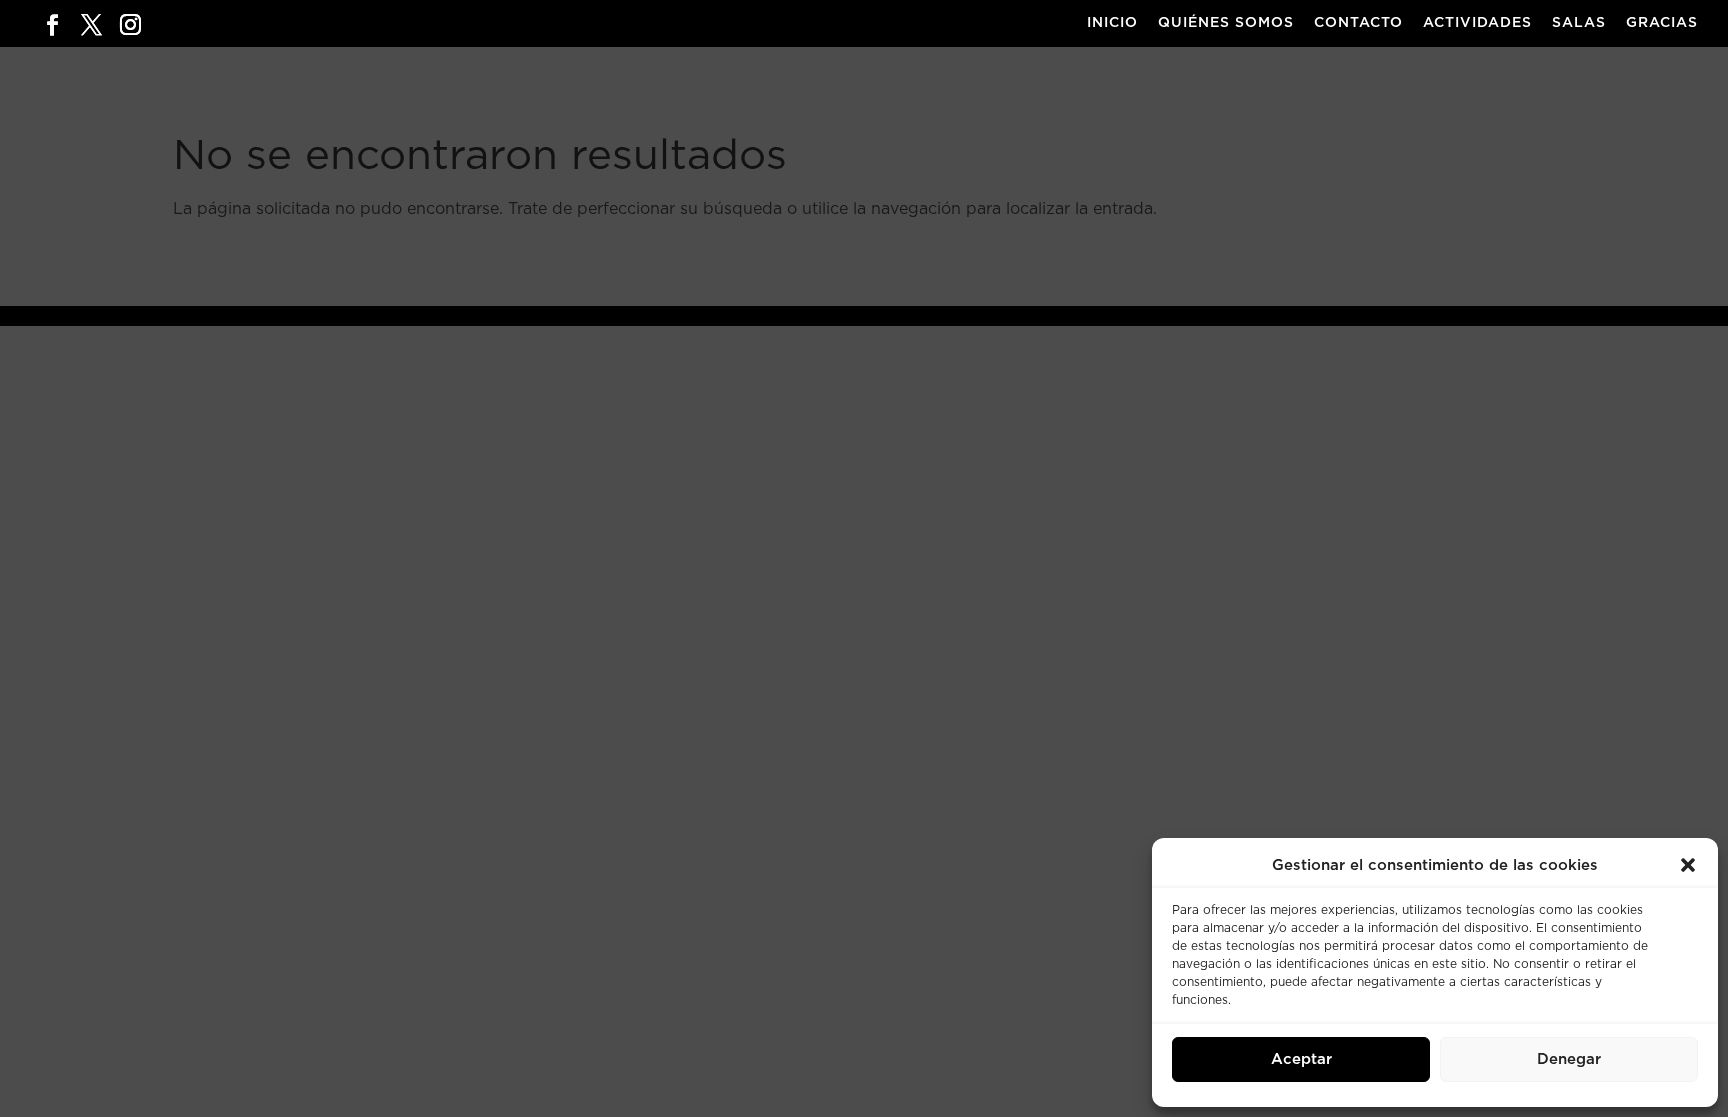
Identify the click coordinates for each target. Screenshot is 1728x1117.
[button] (1688, 865)
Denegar (1569, 1059)
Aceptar (1301, 1059)
